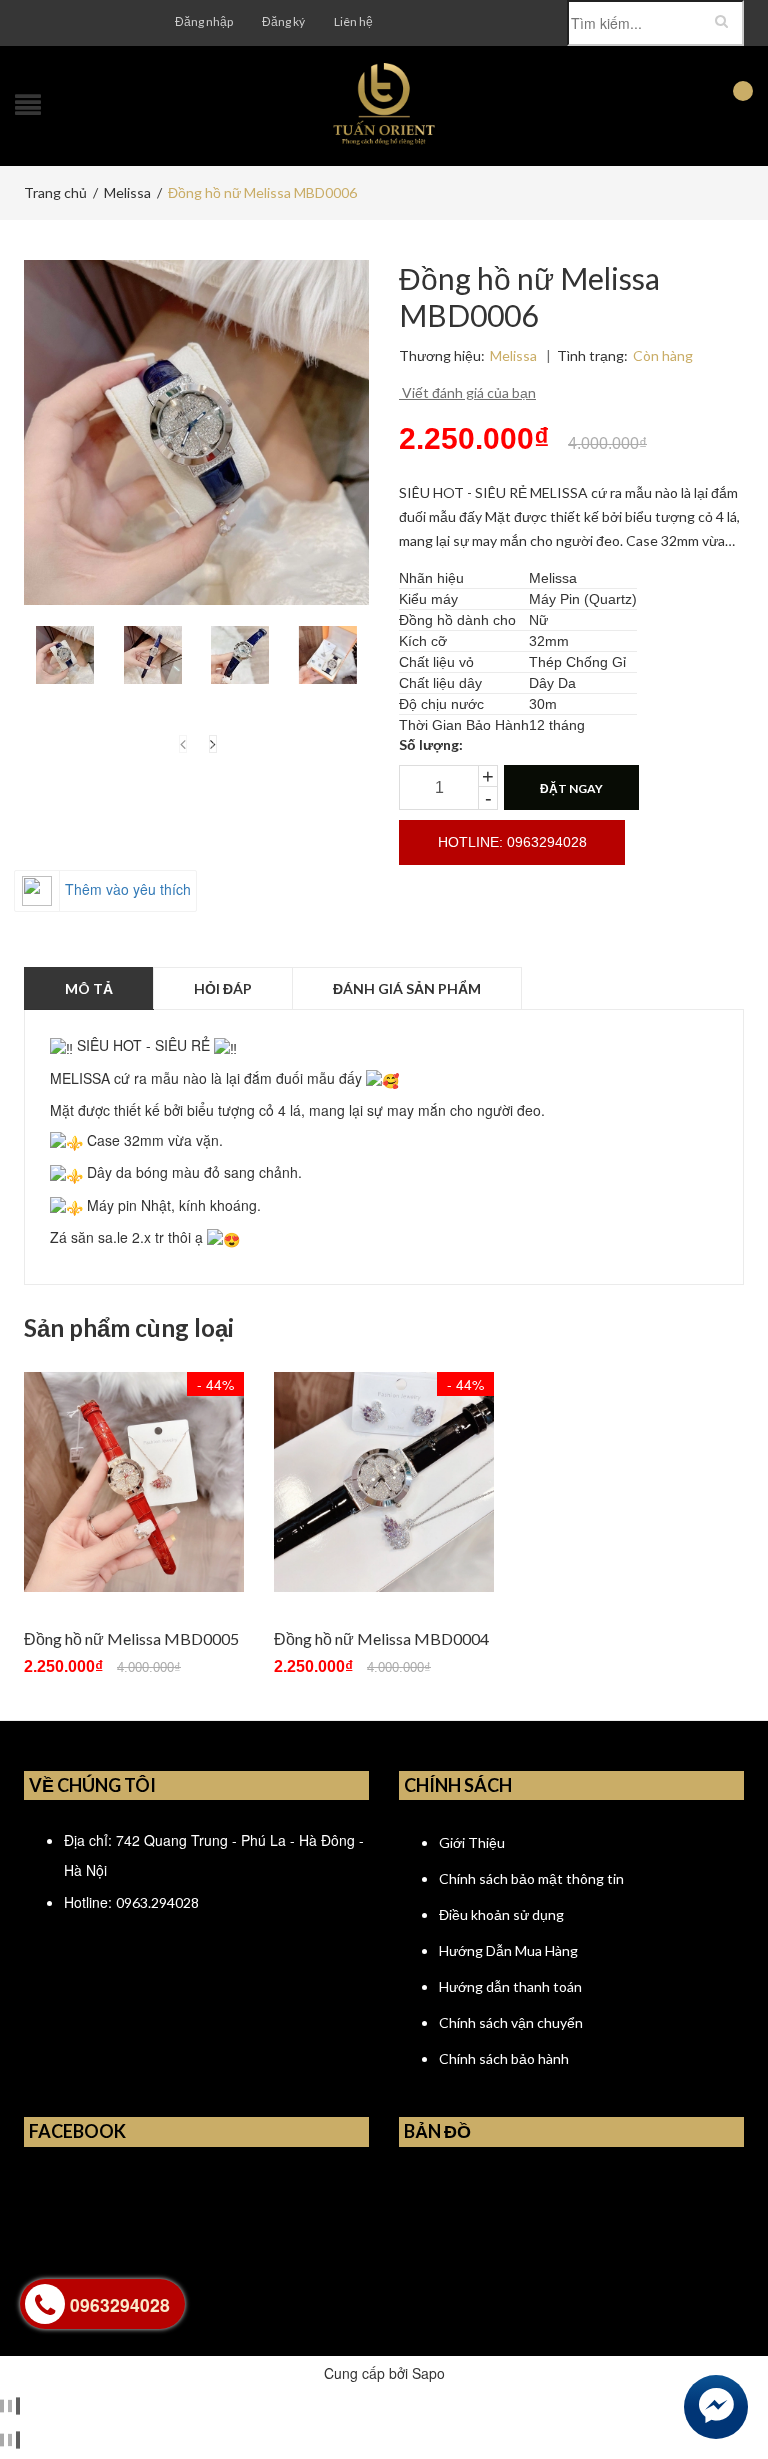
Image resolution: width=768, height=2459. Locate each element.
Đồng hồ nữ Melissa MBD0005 (131, 1638)
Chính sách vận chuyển (511, 2022)
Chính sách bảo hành (504, 2058)
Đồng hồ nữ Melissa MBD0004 (381, 1638)
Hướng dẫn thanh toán (510, 1986)
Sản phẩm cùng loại (129, 1328)
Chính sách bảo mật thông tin (531, 1878)
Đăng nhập (204, 21)
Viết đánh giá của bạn (467, 392)
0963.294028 (157, 1902)
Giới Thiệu (472, 1842)
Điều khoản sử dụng (501, 1914)
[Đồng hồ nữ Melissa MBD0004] (384, 1482)
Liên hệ (353, 21)
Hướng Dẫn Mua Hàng (508, 1950)
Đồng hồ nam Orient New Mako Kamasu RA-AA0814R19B (289, 2402)
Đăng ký (283, 21)
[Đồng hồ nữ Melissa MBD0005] (134, 1482)
